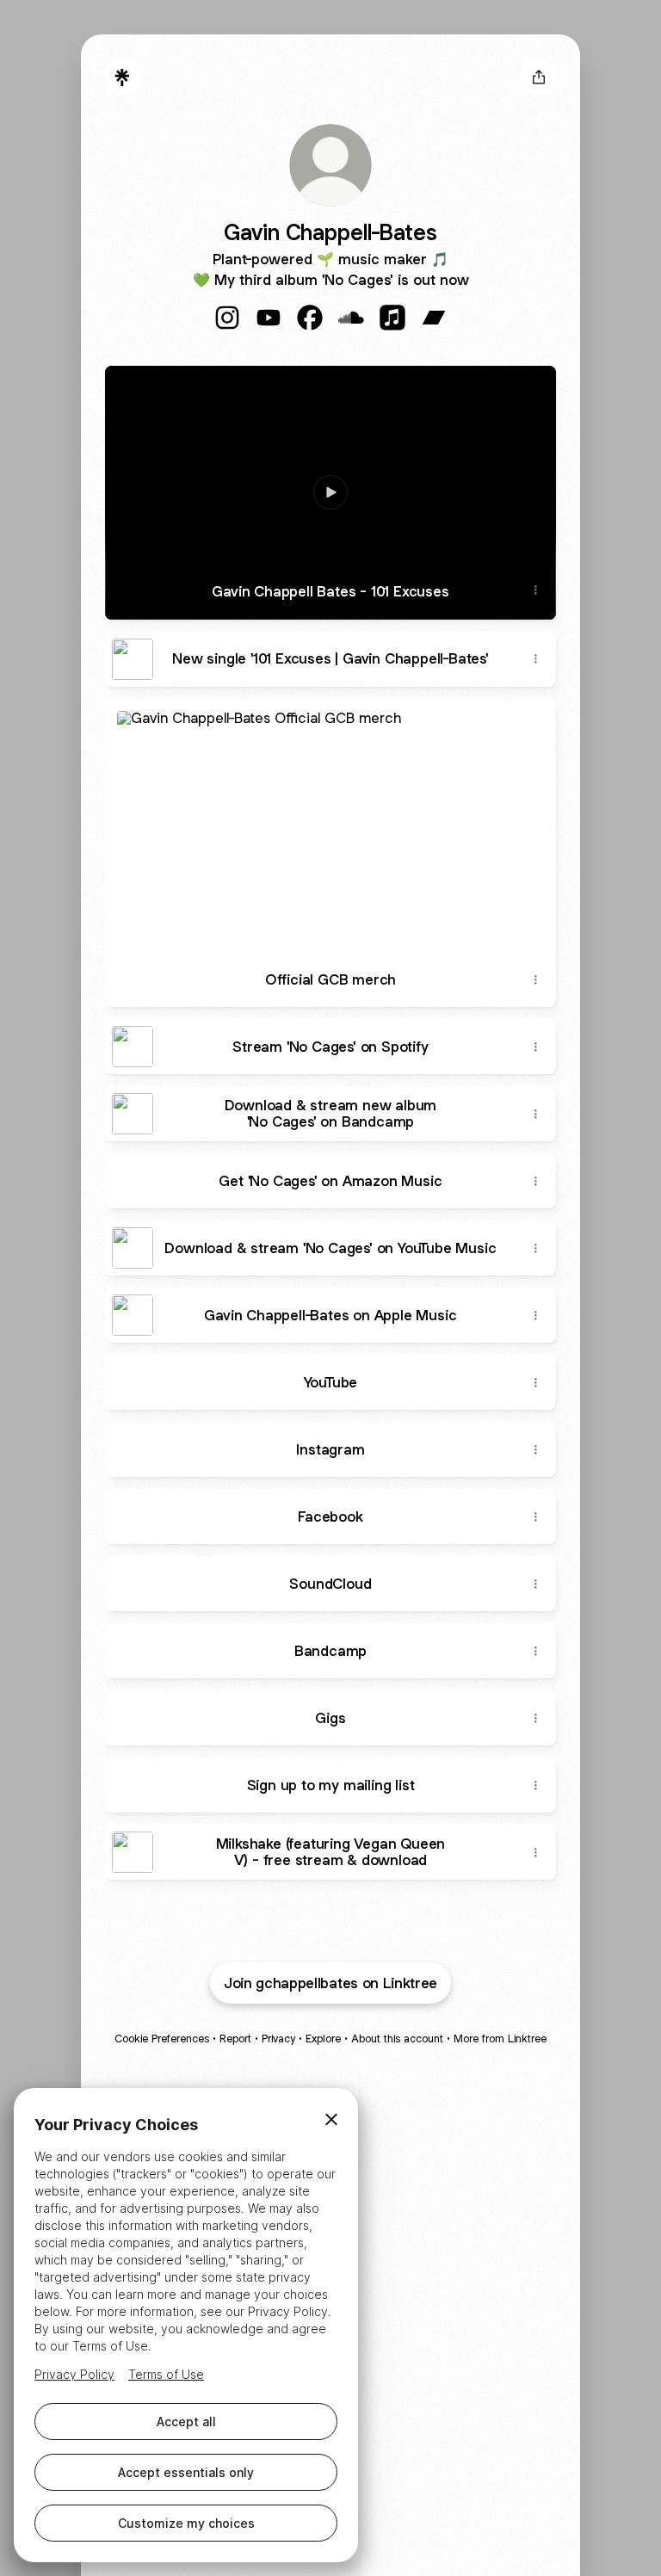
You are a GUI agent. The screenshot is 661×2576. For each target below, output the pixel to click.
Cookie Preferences (162, 2039)
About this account (397, 2039)
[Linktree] (122, 77)
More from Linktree (500, 2039)
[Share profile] (539, 77)
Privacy (278, 2039)
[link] (227, 318)
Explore (323, 2039)
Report (235, 2039)
